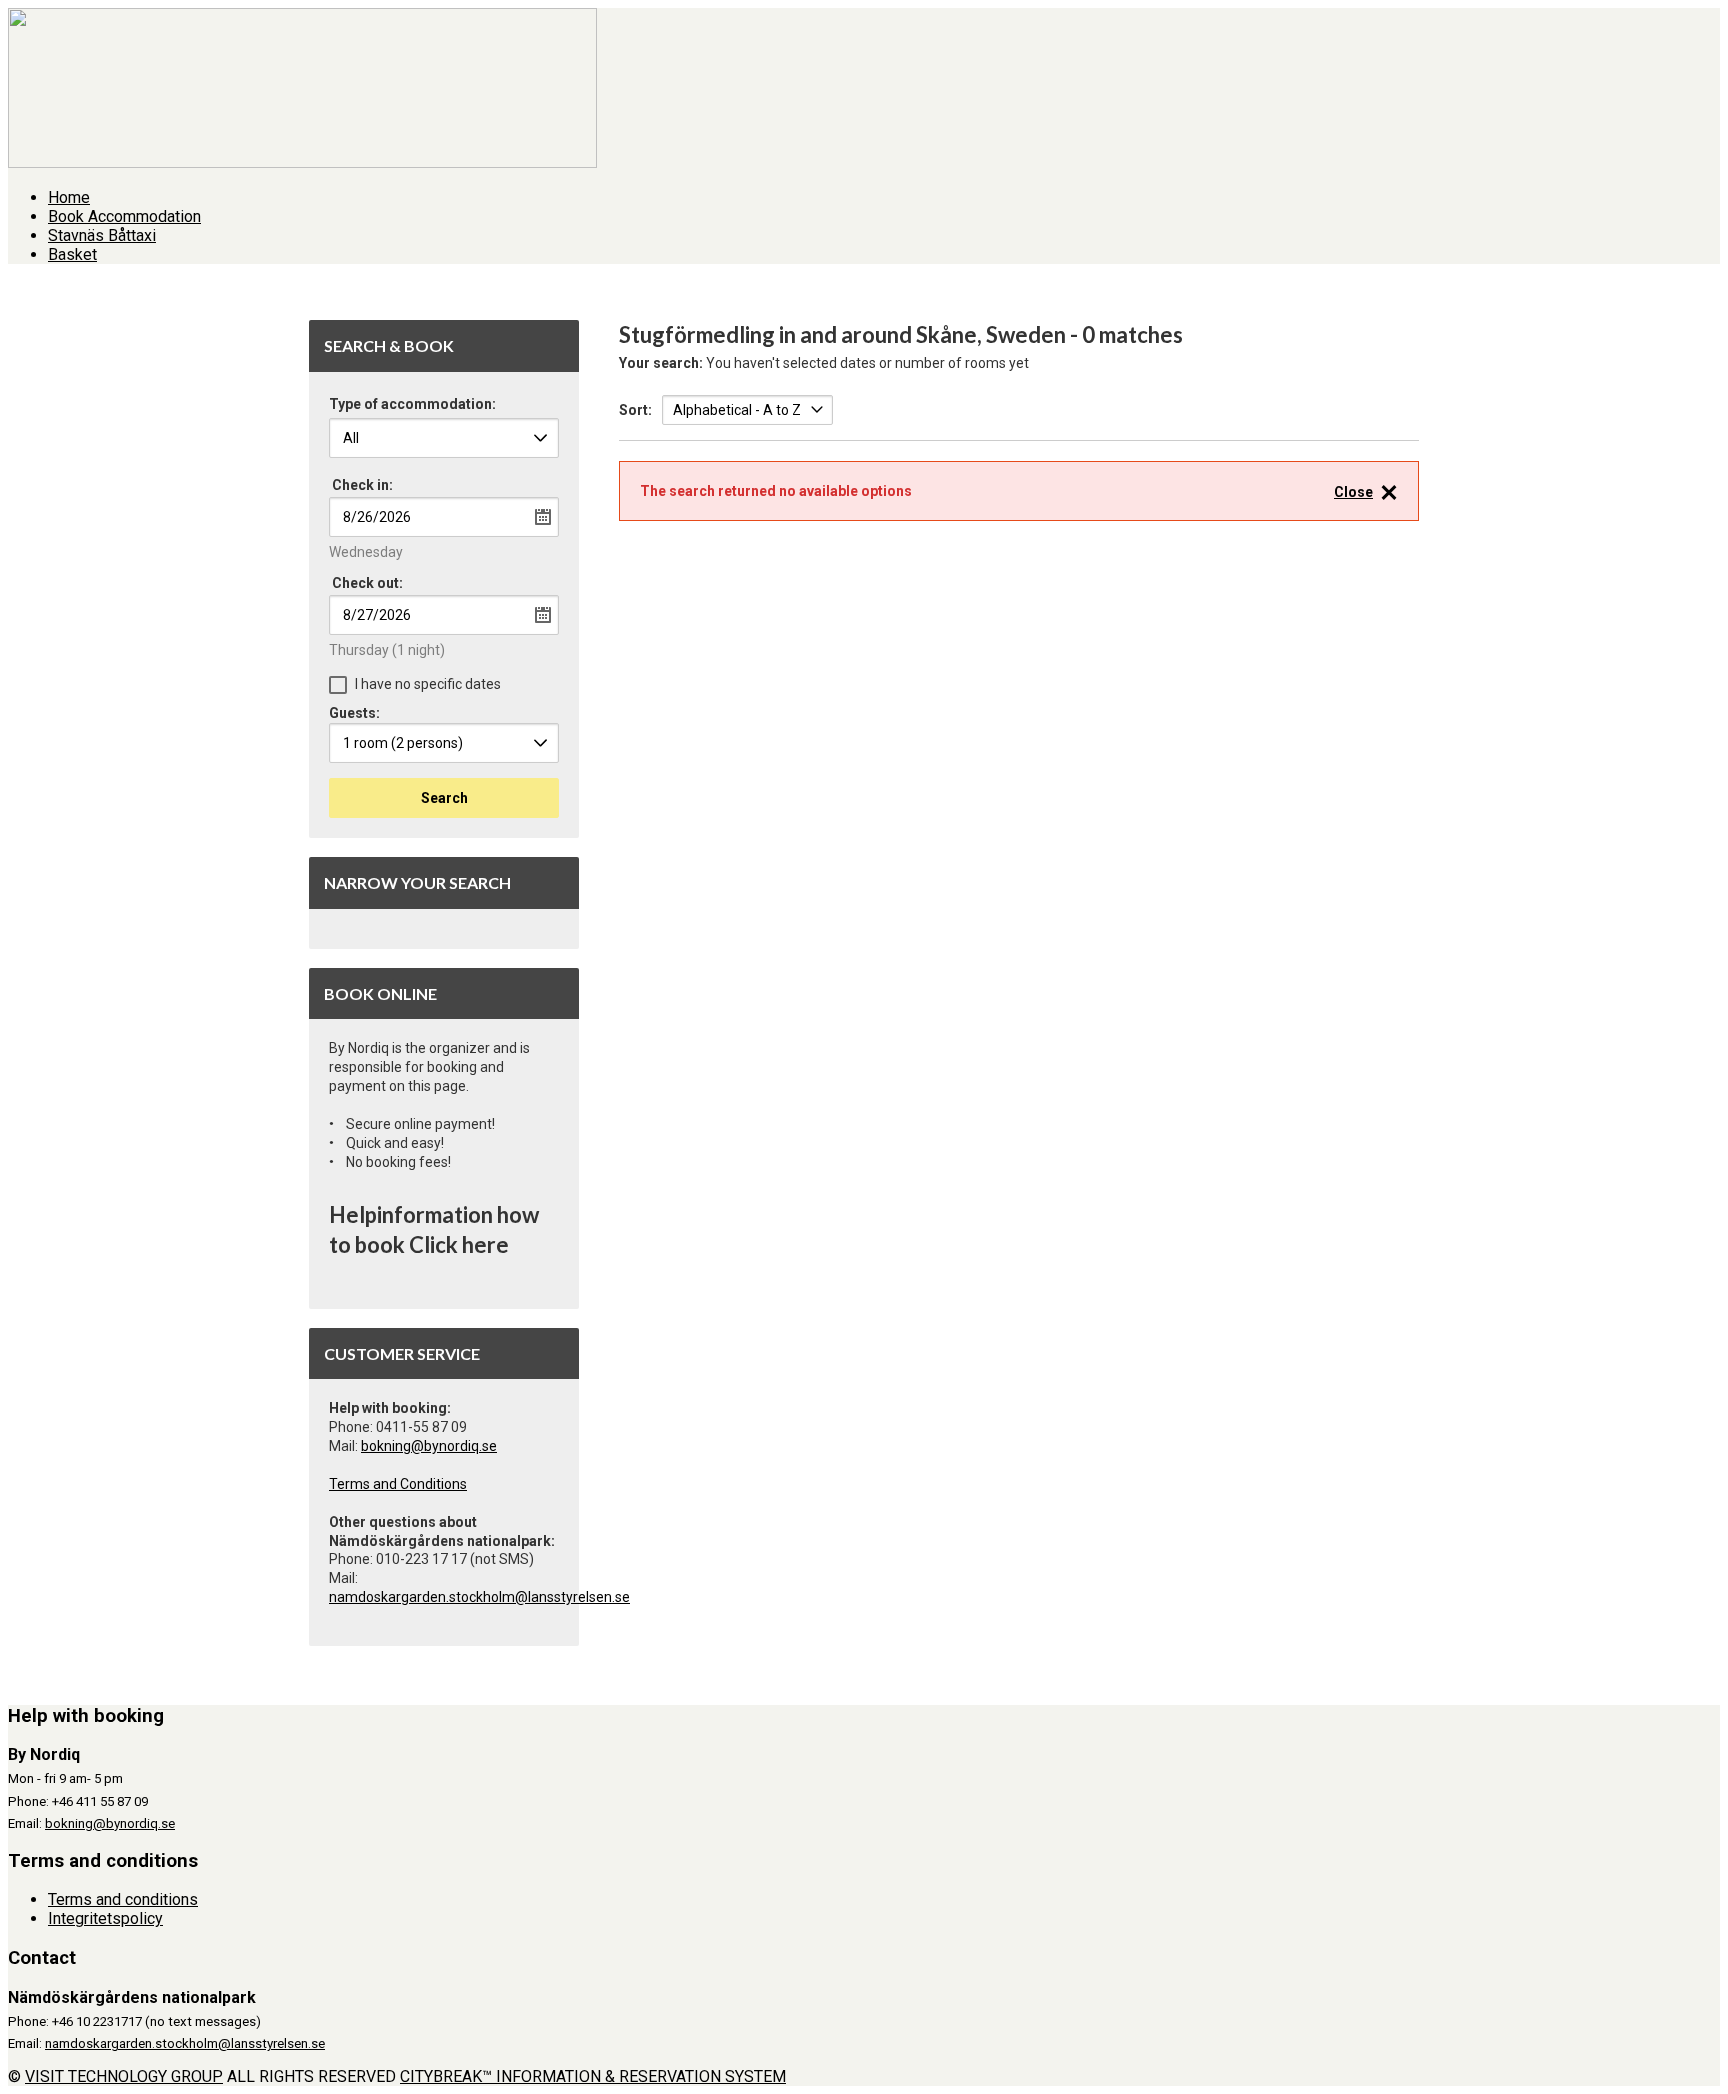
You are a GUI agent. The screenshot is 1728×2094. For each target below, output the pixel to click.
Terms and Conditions (398, 1484)
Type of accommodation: (412, 404)
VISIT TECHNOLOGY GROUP (124, 2076)
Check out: (367, 583)
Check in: (362, 485)
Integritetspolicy (105, 1918)
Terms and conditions (123, 1899)
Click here (459, 1244)
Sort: (635, 410)
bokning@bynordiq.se (429, 1446)
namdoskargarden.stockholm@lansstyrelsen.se (479, 1597)
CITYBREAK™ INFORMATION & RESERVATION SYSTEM (593, 2076)
